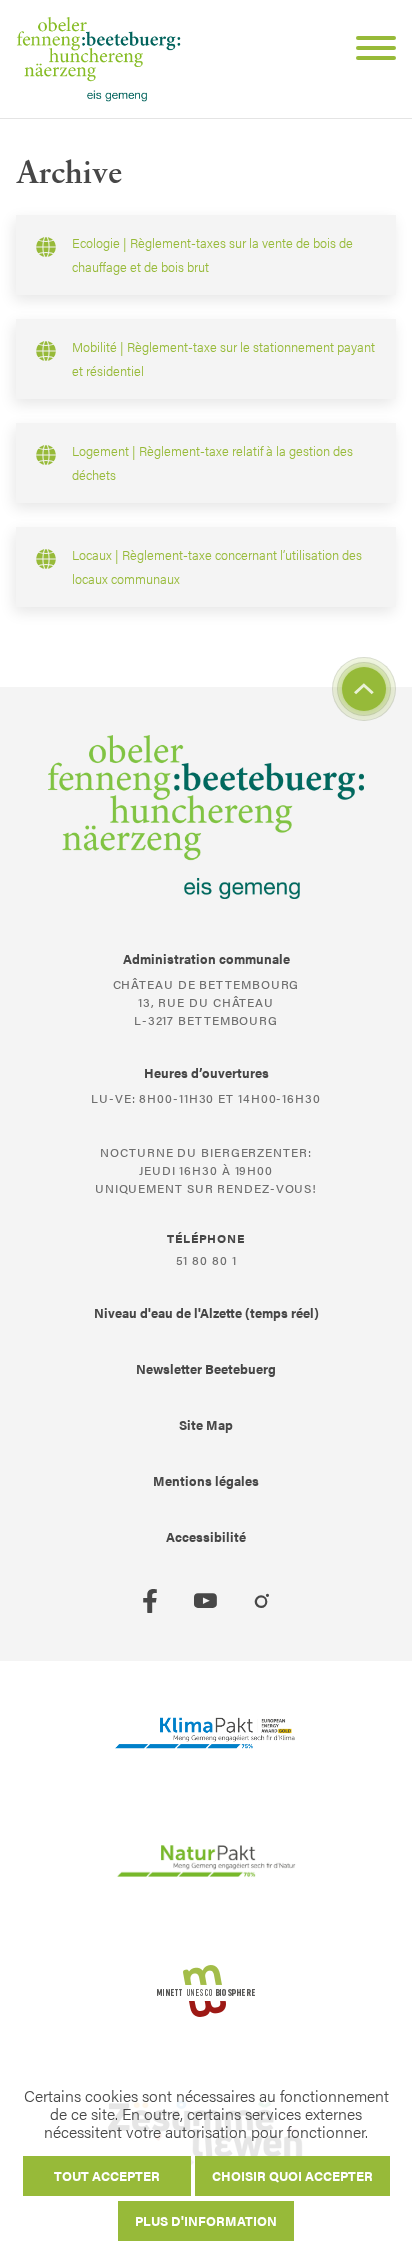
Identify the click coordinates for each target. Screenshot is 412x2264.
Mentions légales (206, 1480)
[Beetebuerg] (98, 59)
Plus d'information (206, 2220)
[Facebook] (150, 1601)
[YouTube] (206, 1601)
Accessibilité (206, 1536)
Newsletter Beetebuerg (206, 1368)
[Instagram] (262, 1601)
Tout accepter (107, 2175)
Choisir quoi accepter (292, 2175)
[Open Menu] (368, 51)
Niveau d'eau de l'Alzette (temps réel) (206, 1312)
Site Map (206, 1424)
